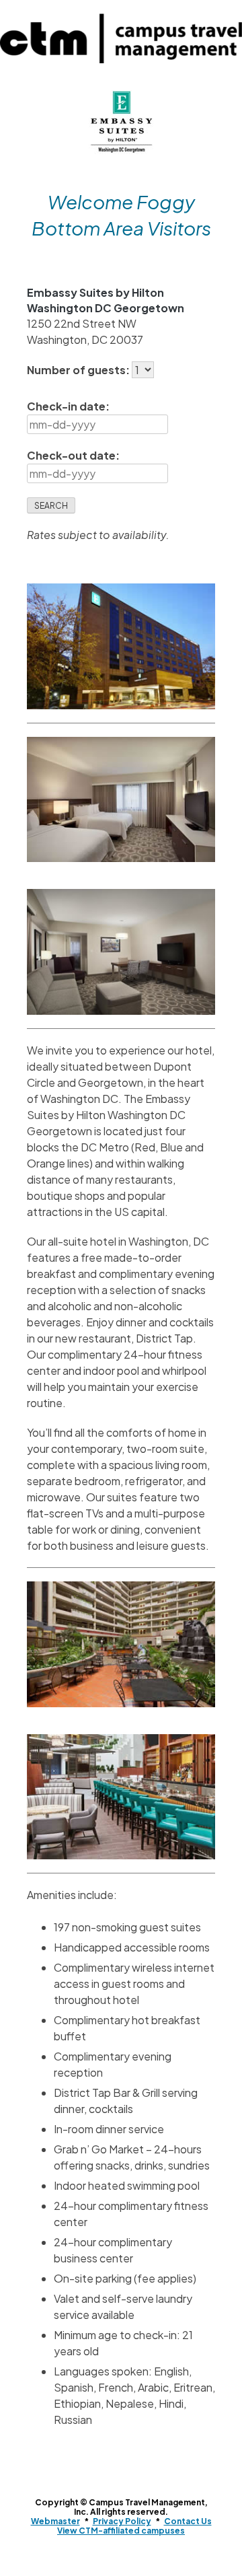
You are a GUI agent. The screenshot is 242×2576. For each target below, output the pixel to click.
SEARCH (51, 506)
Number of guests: (79, 370)
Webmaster (55, 2521)
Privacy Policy (122, 2521)
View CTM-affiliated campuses (121, 2531)
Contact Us (188, 2521)
